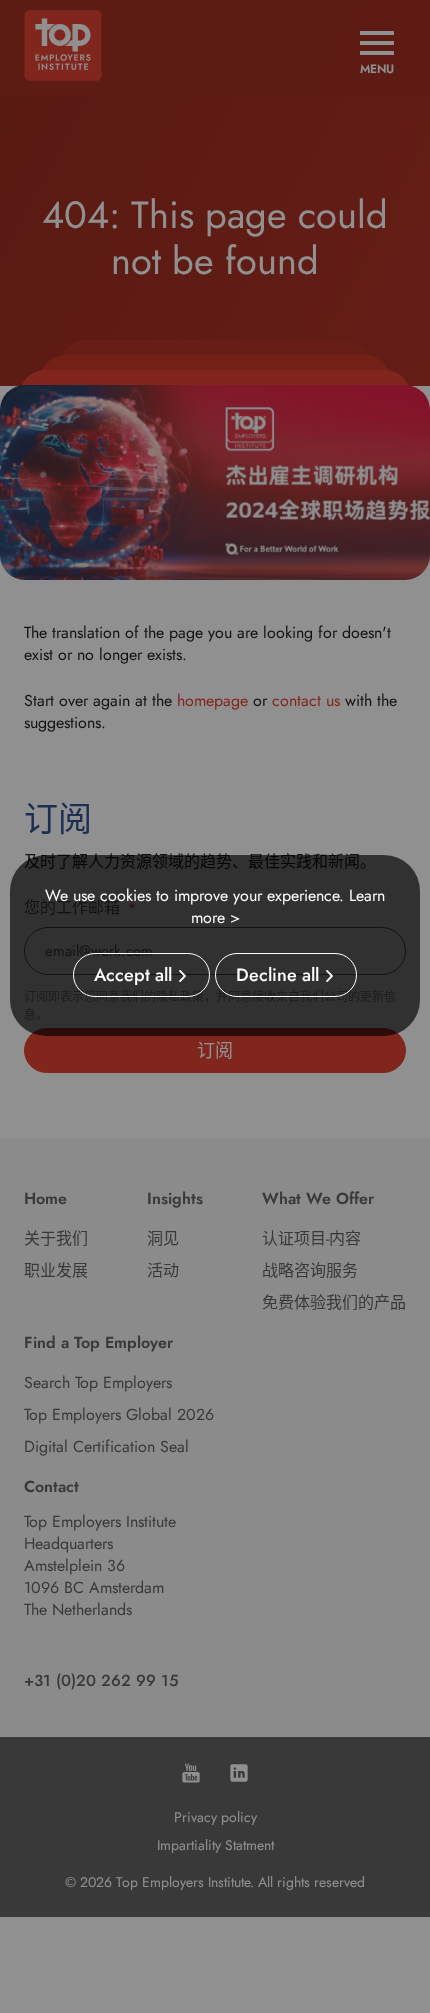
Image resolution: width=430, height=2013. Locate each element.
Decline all (277, 975)
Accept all (133, 975)
